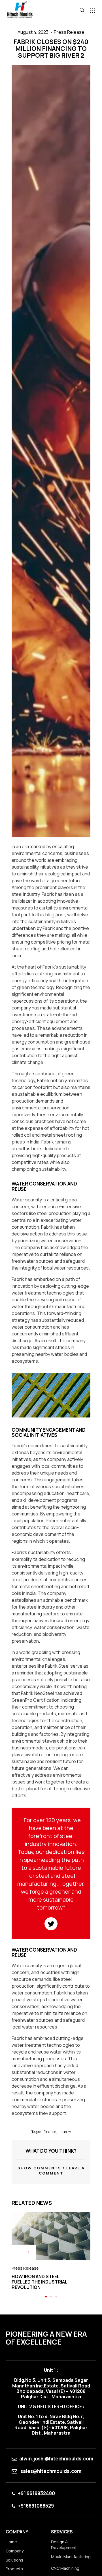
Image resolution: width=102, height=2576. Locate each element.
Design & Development (64, 2545)
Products (14, 2569)
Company (15, 2551)
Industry (64, 2132)
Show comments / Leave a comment (51, 2171)
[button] (93, 10)
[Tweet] (51, 1924)
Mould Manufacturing (71, 2557)
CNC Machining (65, 2568)
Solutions (14, 2560)
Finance (50, 2132)
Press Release (69, 32)
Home (11, 2542)
